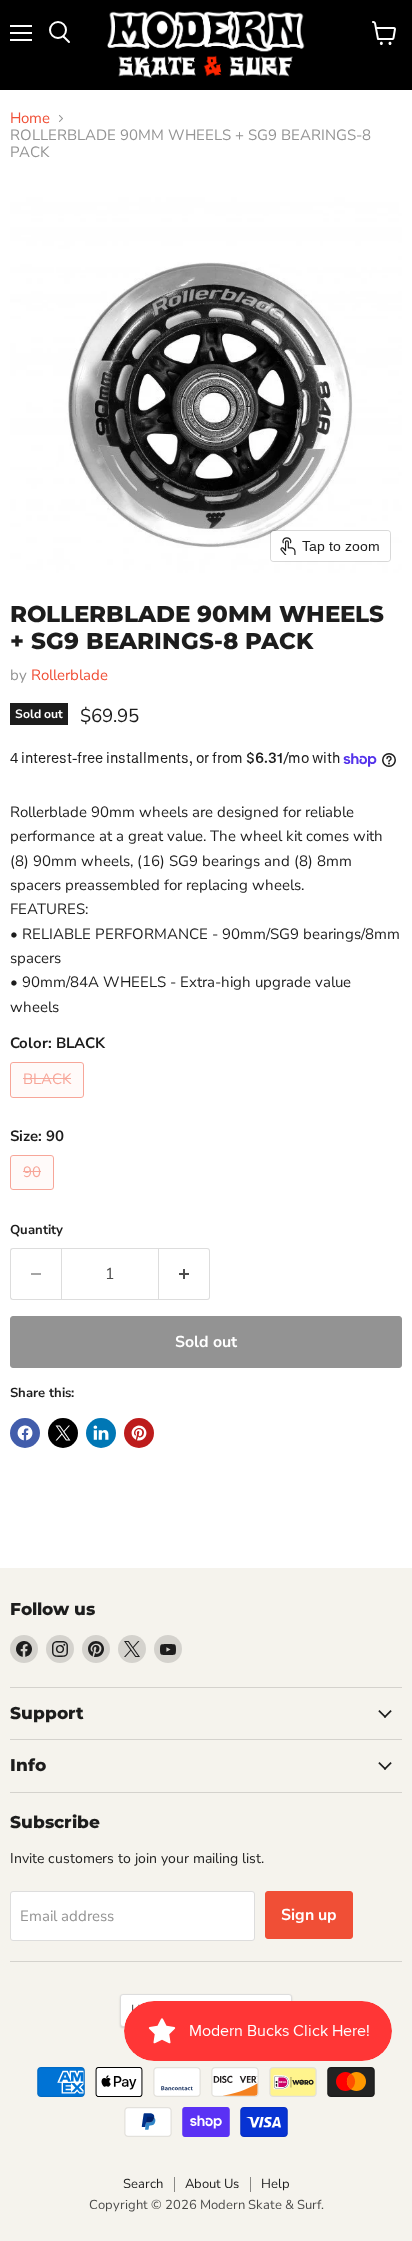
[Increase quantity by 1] (184, 1274)
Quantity (36, 1230)
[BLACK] (49, 1103)
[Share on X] (63, 1433)
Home (30, 118)
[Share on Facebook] (25, 1433)
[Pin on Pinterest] (139, 1433)
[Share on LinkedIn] (101, 1433)
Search (143, 2184)
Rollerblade (69, 675)
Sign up (309, 1915)
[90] (34, 1195)
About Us (212, 2184)
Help (275, 2184)
